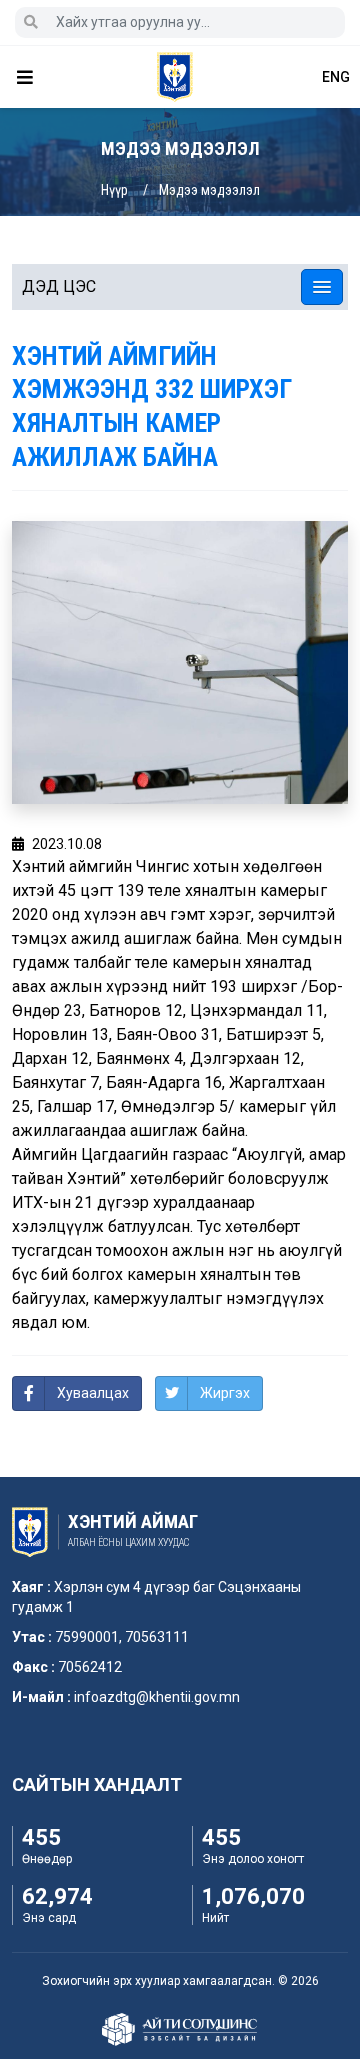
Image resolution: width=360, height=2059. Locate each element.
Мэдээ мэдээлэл (209, 190)
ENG (336, 77)
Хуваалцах (93, 1393)
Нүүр (114, 190)
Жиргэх (225, 1393)
